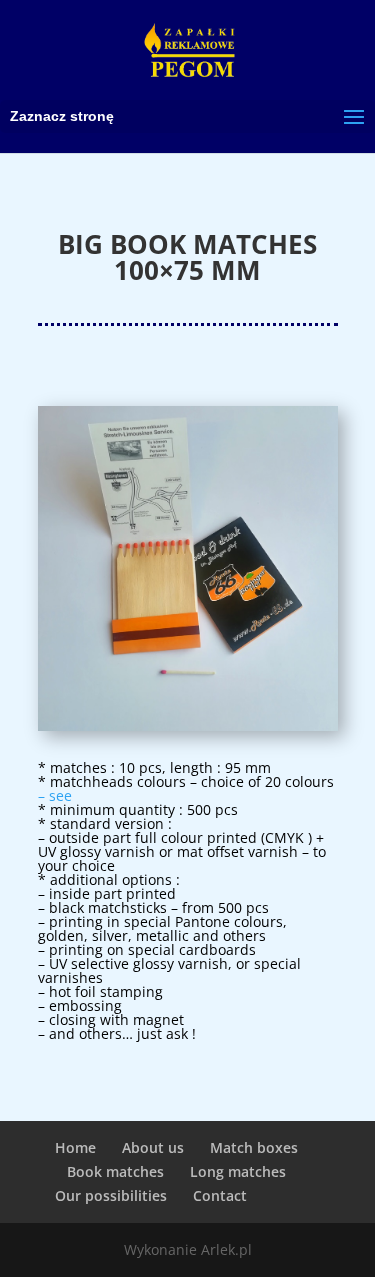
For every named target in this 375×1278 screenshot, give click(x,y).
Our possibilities (111, 1195)
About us (153, 1147)
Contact (220, 1195)
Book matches (115, 1171)
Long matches (238, 1171)
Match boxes (254, 1147)
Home (75, 1147)
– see (55, 795)
